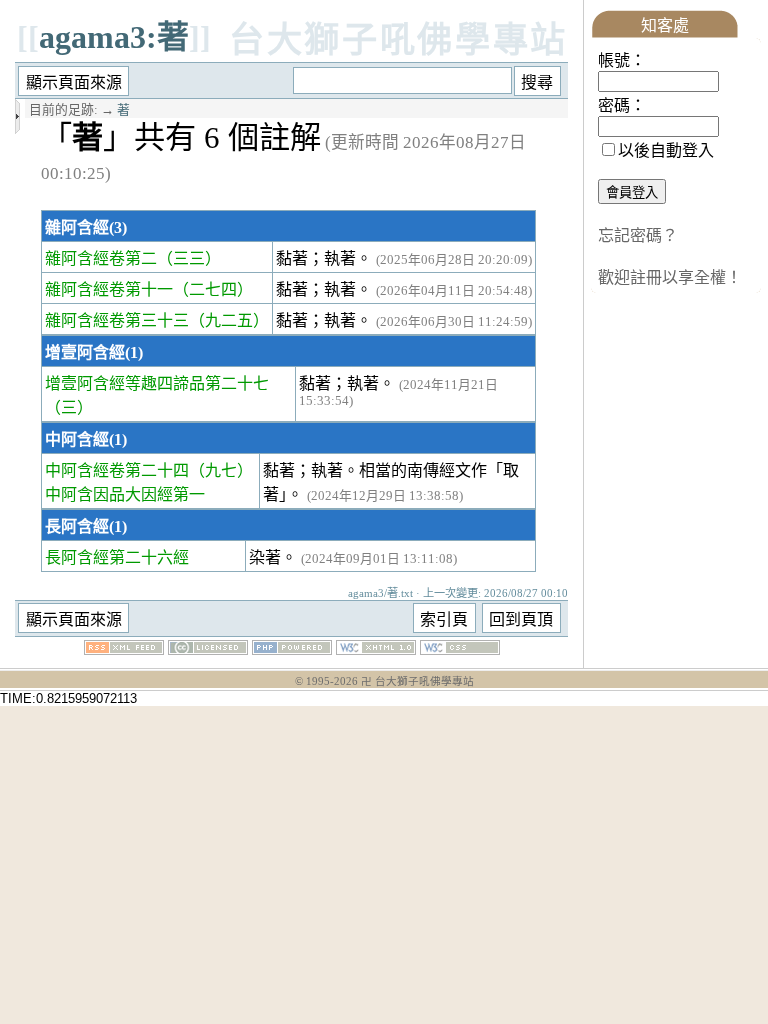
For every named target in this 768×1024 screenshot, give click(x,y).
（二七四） (213, 289)
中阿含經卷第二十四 (117, 470)
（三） (69, 407)
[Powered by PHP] (292, 649)
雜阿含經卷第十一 (109, 289)
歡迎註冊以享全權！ (670, 277)
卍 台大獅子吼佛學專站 (417, 681)
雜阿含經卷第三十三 (117, 320)
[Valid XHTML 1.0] (376, 649)
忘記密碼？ (638, 235)
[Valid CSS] (460, 649)
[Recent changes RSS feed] (124, 649)
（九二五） (229, 320)
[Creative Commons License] (208, 649)
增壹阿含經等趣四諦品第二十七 (157, 383)
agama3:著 (114, 37)
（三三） (189, 258)
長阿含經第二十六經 (117, 557)
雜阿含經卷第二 (101, 258)
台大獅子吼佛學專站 (398, 40)
